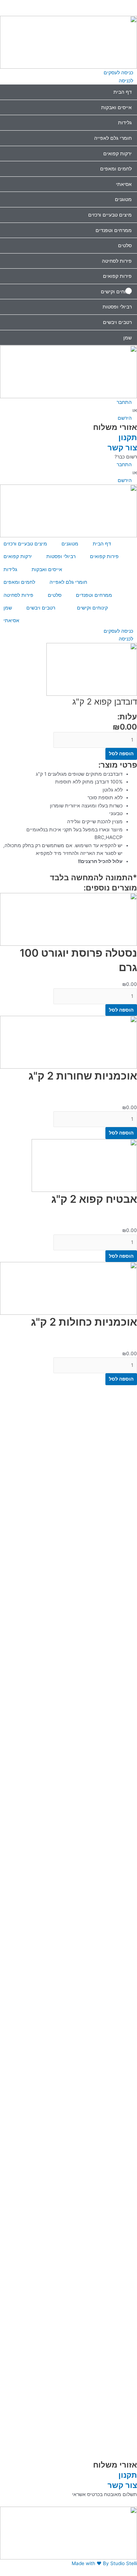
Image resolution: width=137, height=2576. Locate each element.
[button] (68, 4)
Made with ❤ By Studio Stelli (104, 2563)
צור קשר (122, 447)
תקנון (128, 437)
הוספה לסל (121, 754)
